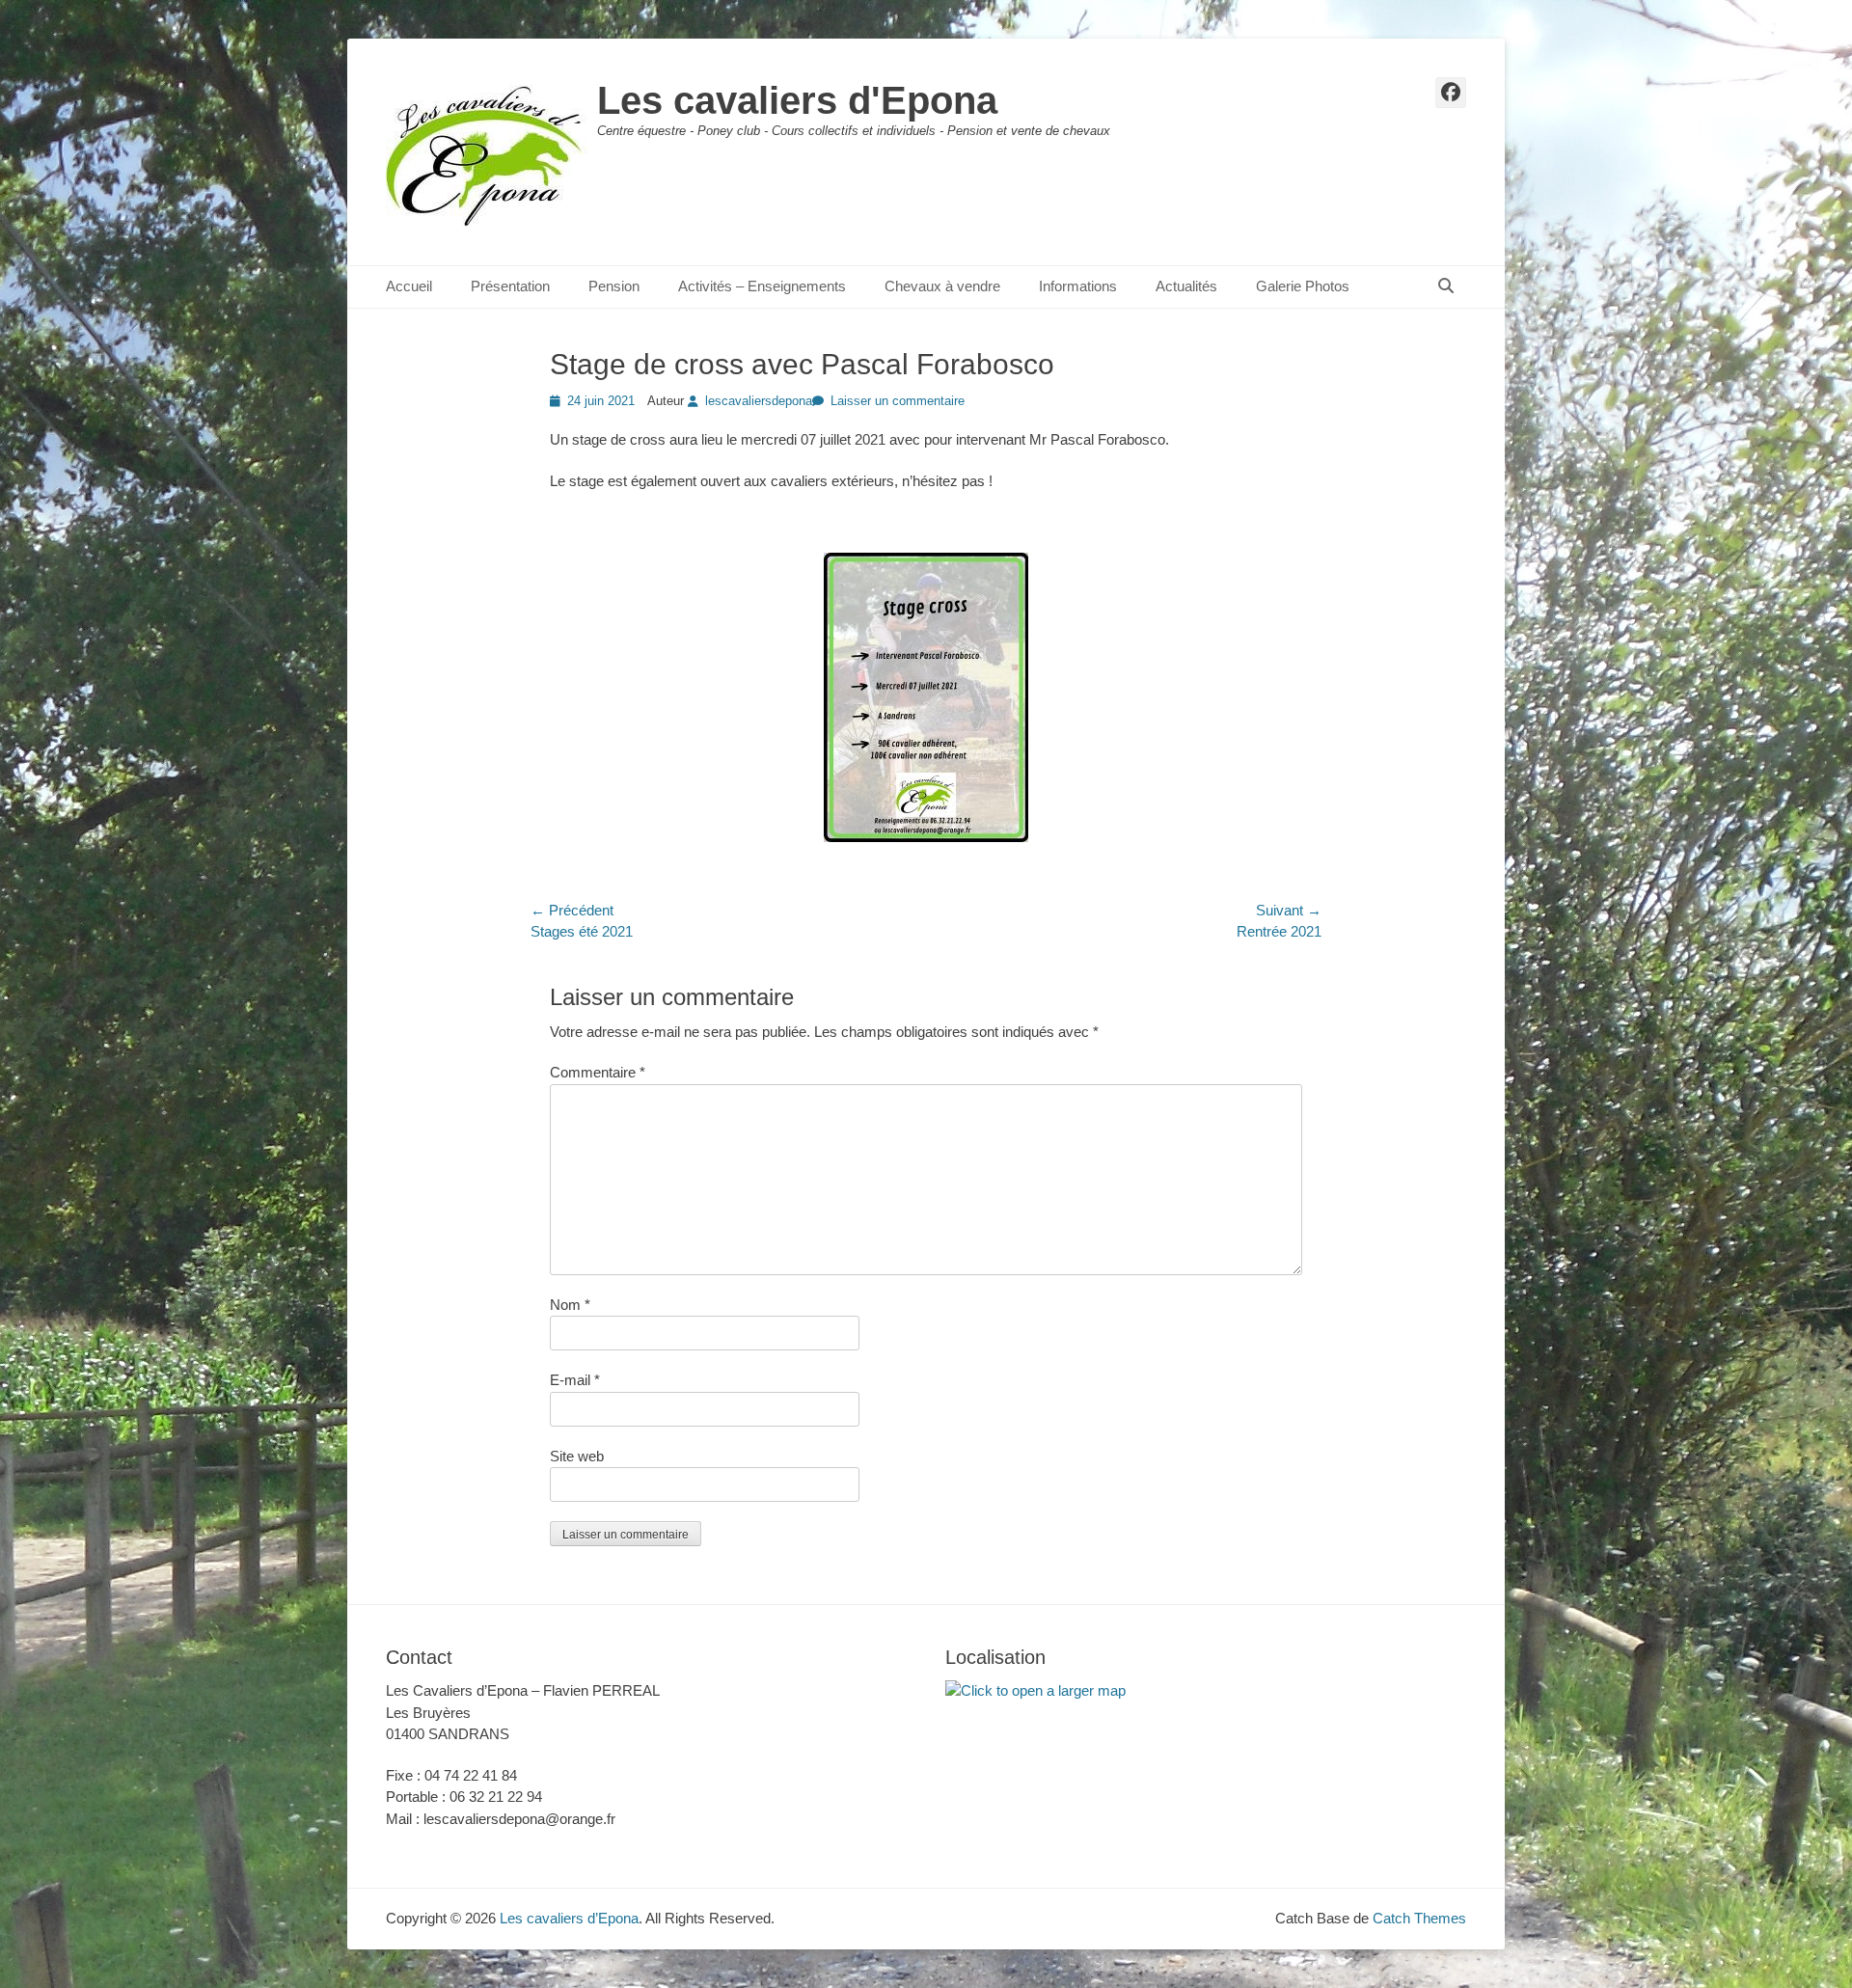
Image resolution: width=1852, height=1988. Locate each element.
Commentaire (598, 1072)
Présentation (510, 286)
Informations (1078, 286)
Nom (570, 1305)
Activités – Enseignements (762, 286)
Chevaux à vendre (942, 286)
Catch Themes (1419, 1918)
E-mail (575, 1380)
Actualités (1186, 286)
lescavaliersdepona (759, 401)
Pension (614, 286)
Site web (577, 1456)
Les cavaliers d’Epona (569, 1918)
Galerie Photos (1303, 286)
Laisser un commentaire (898, 401)
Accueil (409, 286)
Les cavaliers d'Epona (797, 100)
